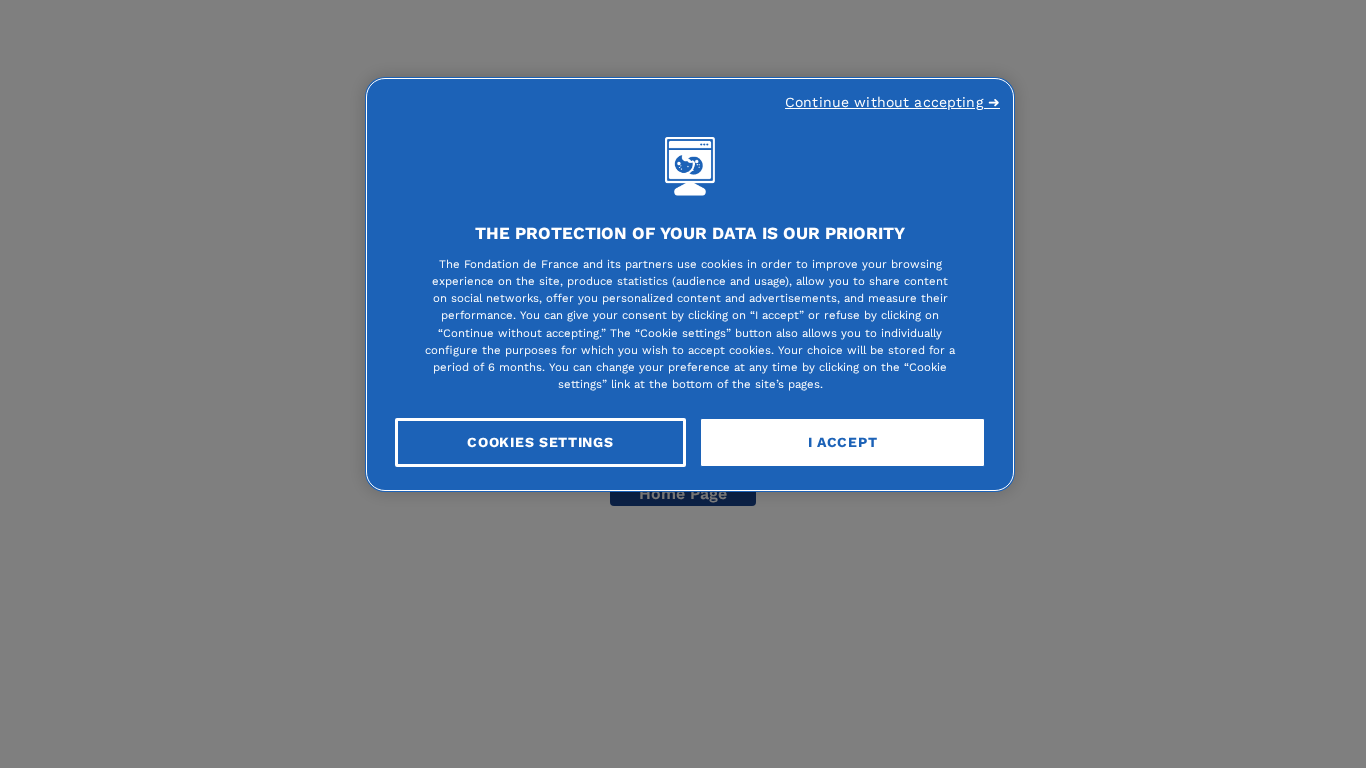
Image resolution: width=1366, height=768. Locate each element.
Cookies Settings (540, 442)
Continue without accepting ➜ (892, 102)
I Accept (843, 442)
